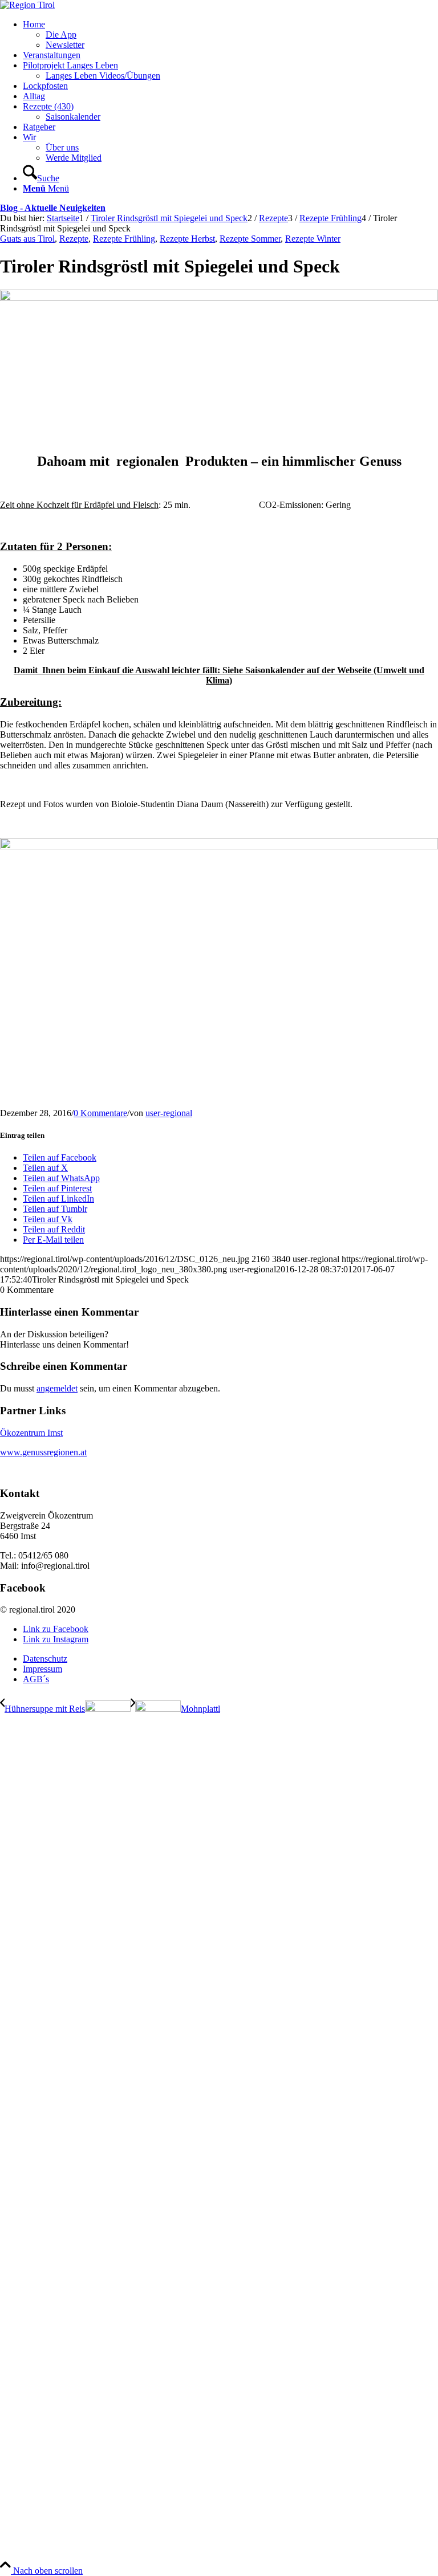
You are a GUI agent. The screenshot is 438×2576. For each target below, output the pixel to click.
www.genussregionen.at (43, 1452)
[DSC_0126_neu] (219, 298)
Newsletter (65, 45)
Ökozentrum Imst (31, 1433)
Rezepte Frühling (124, 239)
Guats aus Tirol (27, 239)
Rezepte (74, 239)
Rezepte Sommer (250, 239)
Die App (61, 34)
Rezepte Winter (313, 239)
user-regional (169, 1113)
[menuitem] (230, 35)
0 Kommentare (100, 1113)
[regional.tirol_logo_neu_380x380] (27, 5)
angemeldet (57, 1388)
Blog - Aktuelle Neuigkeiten (53, 208)
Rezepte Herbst (187, 239)
